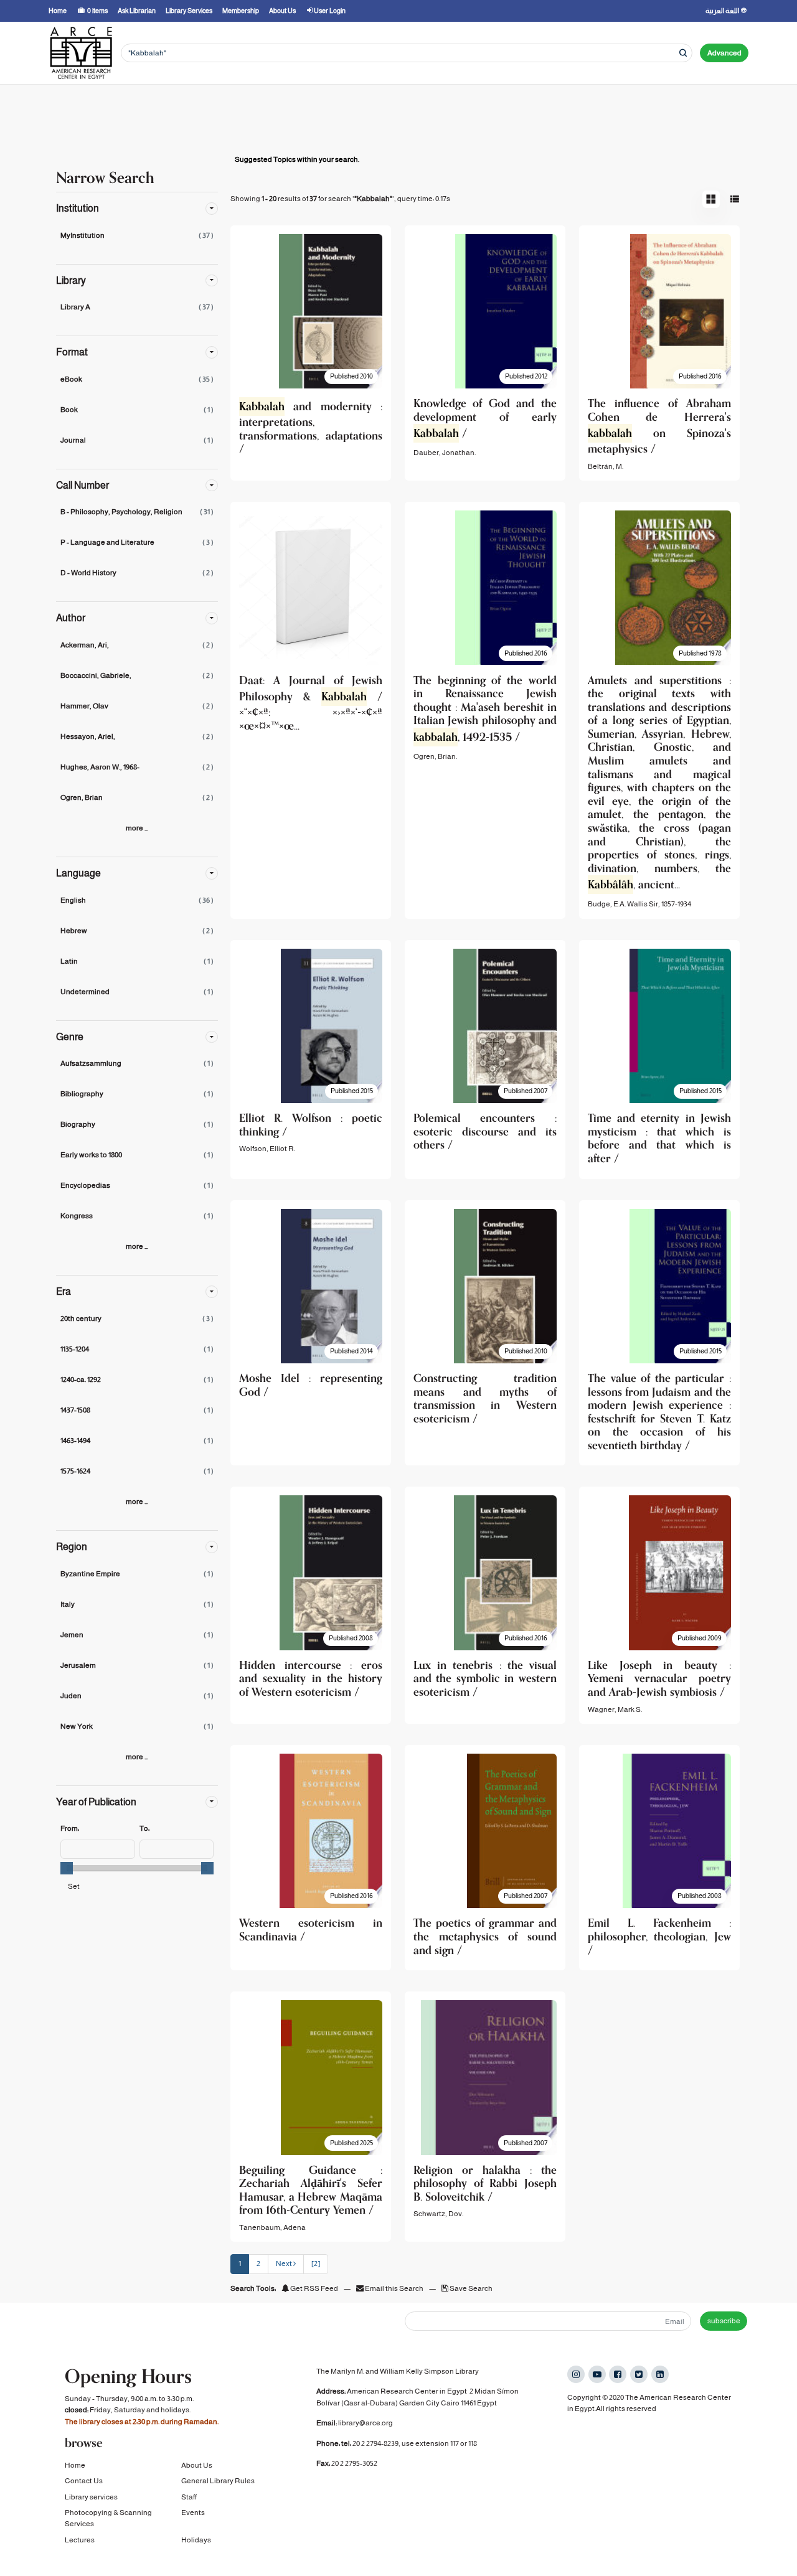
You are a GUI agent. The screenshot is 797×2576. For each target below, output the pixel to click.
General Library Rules (218, 2481)
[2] (316, 2263)
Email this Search (394, 2288)
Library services (91, 2497)
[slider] (67, 1868)
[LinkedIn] (660, 2374)
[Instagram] (576, 2374)
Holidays (196, 2540)
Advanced (724, 53)
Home (75, 2465)
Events (193, 2513)
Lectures (80, 2540)
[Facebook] (618, 2374)
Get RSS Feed (314, 2288)
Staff (189, 2497)
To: (144, 1828)
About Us (197, 2465)
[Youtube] (597, 2374)
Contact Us (84, 2481)
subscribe (724, 2321)
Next (285, 2263)
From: (70, 1828)
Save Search (470, 2288)
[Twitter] (639, 2374)
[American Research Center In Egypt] (81, 53)
